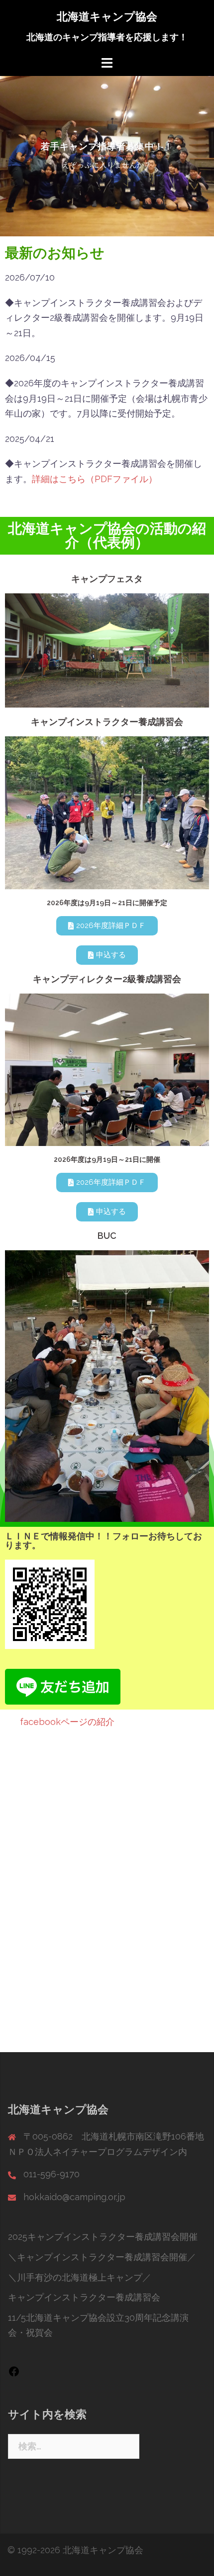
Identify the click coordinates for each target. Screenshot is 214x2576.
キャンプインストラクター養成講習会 (84, 2297)
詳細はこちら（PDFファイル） (95, 479)
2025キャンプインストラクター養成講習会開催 (103, 2237)
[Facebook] (14, 2374)
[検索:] (74, 2446)
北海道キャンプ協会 (107, 16)
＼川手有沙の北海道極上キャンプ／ (80, 2277)
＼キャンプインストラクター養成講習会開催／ (102, 2257)
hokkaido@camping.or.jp (74, 2197)
